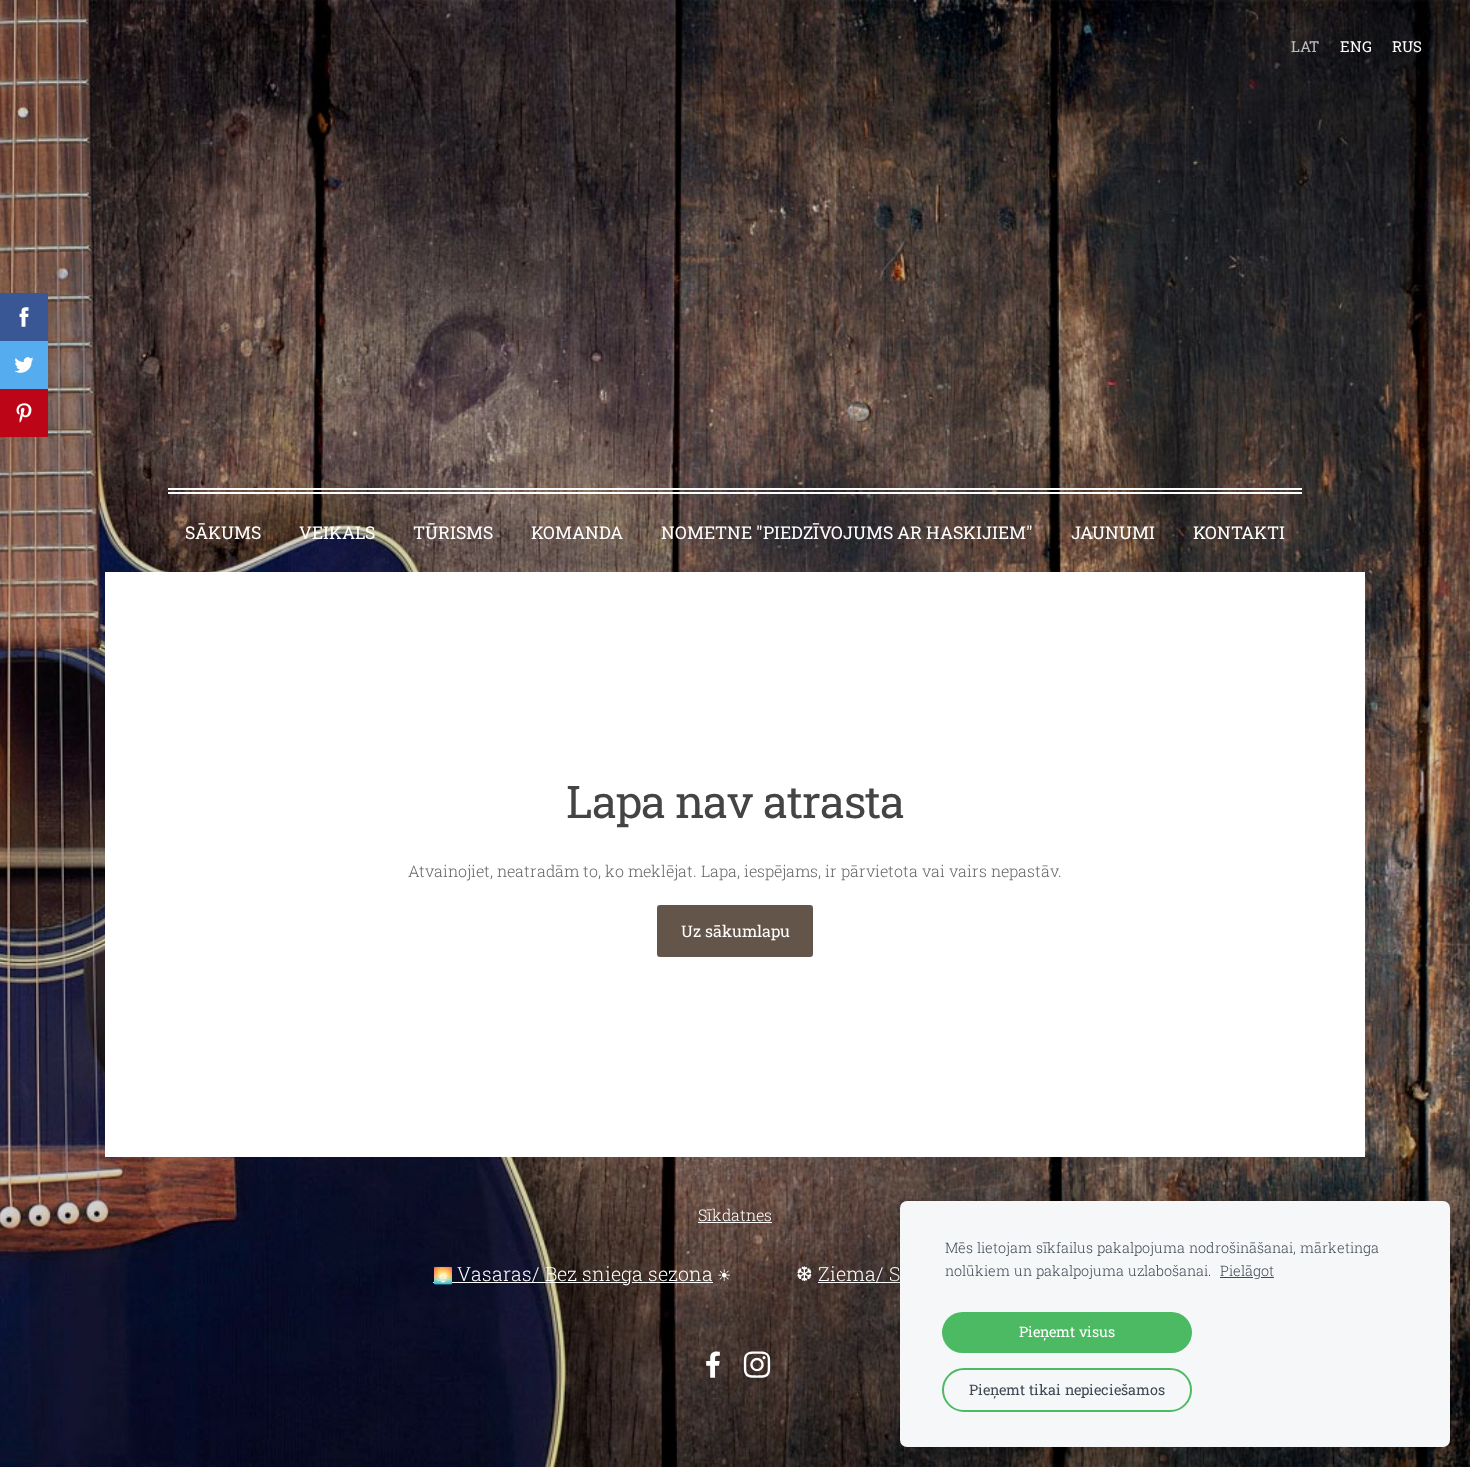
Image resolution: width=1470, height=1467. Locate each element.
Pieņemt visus (1067, 1331)
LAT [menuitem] (1305, 46)
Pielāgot (1247, 1270)
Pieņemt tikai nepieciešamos (1067, 1389)
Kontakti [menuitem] (1239, 532)
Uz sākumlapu (735, 930)
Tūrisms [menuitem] (453, 532)
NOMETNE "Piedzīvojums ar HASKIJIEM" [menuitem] (847, 532)
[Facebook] (713, 1364)
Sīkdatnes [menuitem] (735, 1214)
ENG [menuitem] (1356, 46)
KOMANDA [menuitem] (577, 532)
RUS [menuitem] (1407, 46)
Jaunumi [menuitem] (1113, 532)
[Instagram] (757, 1364)
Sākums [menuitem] (223, 532)
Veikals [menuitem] (337, 532)
